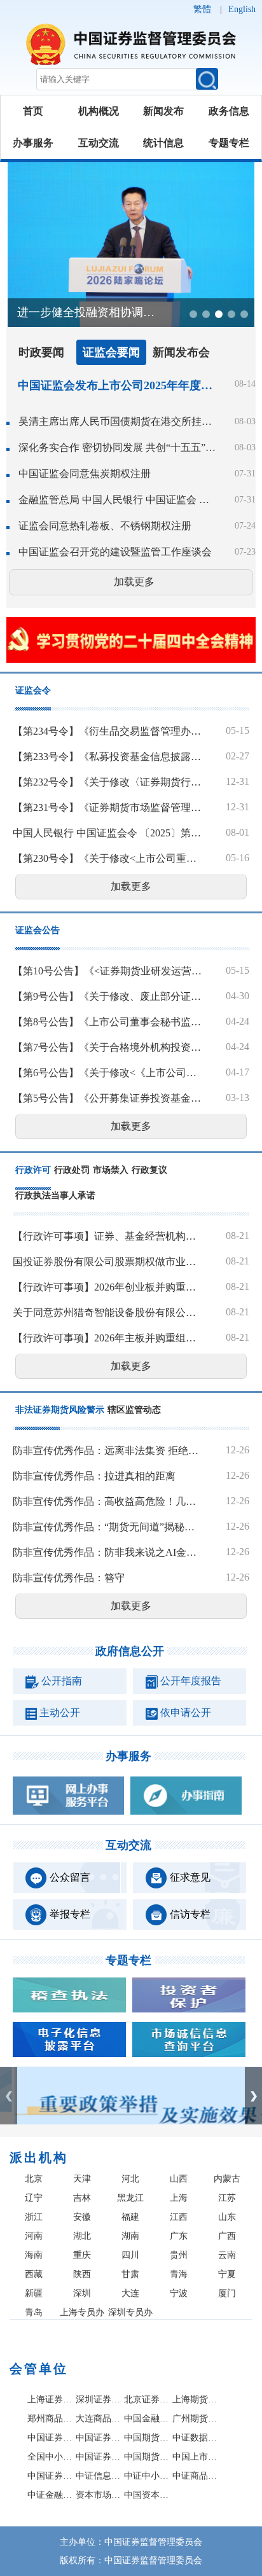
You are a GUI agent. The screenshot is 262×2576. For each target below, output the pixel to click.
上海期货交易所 (195, 2399)
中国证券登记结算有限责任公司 (50, 2438)
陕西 (82, 2274)
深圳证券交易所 (99, 2399)
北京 (34, 2179)
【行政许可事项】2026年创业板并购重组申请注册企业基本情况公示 (107, 1287)
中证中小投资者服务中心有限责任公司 (147, 2476)
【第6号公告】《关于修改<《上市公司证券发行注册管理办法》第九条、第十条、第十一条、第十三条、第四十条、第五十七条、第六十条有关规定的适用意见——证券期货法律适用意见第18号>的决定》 (107, 1073)
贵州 (179, 2255)
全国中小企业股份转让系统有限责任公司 (50, 2457)
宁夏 (227, 2274)
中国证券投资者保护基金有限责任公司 (99, 2438)
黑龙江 (130, 2198)
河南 (34, 2236)
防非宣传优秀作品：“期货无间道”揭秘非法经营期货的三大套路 (107, 1527)
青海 (179, 2274)
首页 (33, 111)
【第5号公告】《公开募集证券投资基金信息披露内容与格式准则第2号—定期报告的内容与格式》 (107, 1098)
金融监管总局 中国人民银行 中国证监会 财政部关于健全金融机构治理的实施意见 (118, 500)
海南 (34, 2255)
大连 (130, 2293)
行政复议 (149, 1170)
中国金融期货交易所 (147, 2419)
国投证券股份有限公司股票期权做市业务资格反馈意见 (107, 1262)
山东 (227, 2217)
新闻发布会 (181, 352)
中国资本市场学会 (147, 2495)
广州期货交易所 (195, 2419)
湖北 (82, 2236)
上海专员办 (82, 2312)
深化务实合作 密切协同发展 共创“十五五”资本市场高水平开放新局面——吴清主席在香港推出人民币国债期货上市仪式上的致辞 (118, 447)
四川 (130, 2255)
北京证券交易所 (147, 2399)
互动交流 (99, 143)
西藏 (34, 2274)
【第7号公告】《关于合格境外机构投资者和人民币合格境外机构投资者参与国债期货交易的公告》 (107, 1047)
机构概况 (99, 111)
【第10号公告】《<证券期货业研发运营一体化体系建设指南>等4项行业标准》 (107, 971)
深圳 (82, 2293)
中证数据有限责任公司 (195, 2438)
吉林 (82, 2198)
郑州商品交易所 (50, 2419)
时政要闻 (41, 352)
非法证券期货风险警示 (60, 1410)
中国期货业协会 (147, 2457)
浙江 (34, 2217)
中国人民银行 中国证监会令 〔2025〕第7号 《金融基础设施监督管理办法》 (107, 833)
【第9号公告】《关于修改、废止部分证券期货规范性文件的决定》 (107, 996)
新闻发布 (163, 111)
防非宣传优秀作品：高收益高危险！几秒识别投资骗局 (107, 1501)
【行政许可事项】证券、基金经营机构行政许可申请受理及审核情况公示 (107, 1236)
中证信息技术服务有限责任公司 (99, 2476)
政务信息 (229, 111)
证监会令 (33, 690)
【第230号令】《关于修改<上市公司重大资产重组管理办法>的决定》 (107, 858)
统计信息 (163, 143)
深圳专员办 (130, 2312)
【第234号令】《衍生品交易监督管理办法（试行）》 (107, 731)
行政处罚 (72, 1170)
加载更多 (134, 582)
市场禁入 (111, 1170)
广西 (227, 2236)
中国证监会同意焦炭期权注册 (85, 474)
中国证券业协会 (99, 2457)
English (242, 9)
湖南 (130, 2236)
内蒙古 (227, 2179)
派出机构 (39, 2157)
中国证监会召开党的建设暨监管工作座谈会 (115, 552)
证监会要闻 (111, 352)
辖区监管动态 (134, 1410)
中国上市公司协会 (195, 2457)
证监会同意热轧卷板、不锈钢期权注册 (105, 526)
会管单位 (39, 2369)
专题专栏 (229, 143)
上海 (179, 2198)
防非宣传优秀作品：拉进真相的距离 (94, 1476)
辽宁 (34, 2198)
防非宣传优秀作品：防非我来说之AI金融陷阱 (107, 1552)
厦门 (227, 2293)
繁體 (202, 9)
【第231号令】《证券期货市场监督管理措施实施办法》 (107, 807)
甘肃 (130, 2274)
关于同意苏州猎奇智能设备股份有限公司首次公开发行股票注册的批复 (107, 1312)
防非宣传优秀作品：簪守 (69, 1578)
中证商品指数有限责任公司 (195, 2476)
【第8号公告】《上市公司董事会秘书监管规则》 (107, 1022)
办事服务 (33, 143)
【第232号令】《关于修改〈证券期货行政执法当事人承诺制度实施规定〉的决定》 (107, 782)
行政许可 (33, 1170)
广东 (179, 2236)
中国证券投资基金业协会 (50, 2476)
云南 (227, 2255)
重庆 (82, 2255)
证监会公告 (38, 930)
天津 (82, 2179)
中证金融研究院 (50, 2495)
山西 (179, 2179)
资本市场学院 (99, 2495)
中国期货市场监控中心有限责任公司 (147, 2438)
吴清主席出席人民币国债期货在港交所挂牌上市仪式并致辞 (118, 421)
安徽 (82, 2217)
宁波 (179, 2293)
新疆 (34, 2293)
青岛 (34, 2312)
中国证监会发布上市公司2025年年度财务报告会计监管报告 (115, 385)
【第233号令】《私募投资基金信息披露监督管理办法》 (107, 757)
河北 (130, 2179)
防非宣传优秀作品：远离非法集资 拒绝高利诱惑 (107, 1451)
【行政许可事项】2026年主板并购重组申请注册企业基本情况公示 (107, 1338)
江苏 (227, 2198)
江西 (179, 2217)
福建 (130, 2217)
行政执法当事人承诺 (55, 1195)
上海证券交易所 (50, 2399)
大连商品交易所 (99, 2419)
